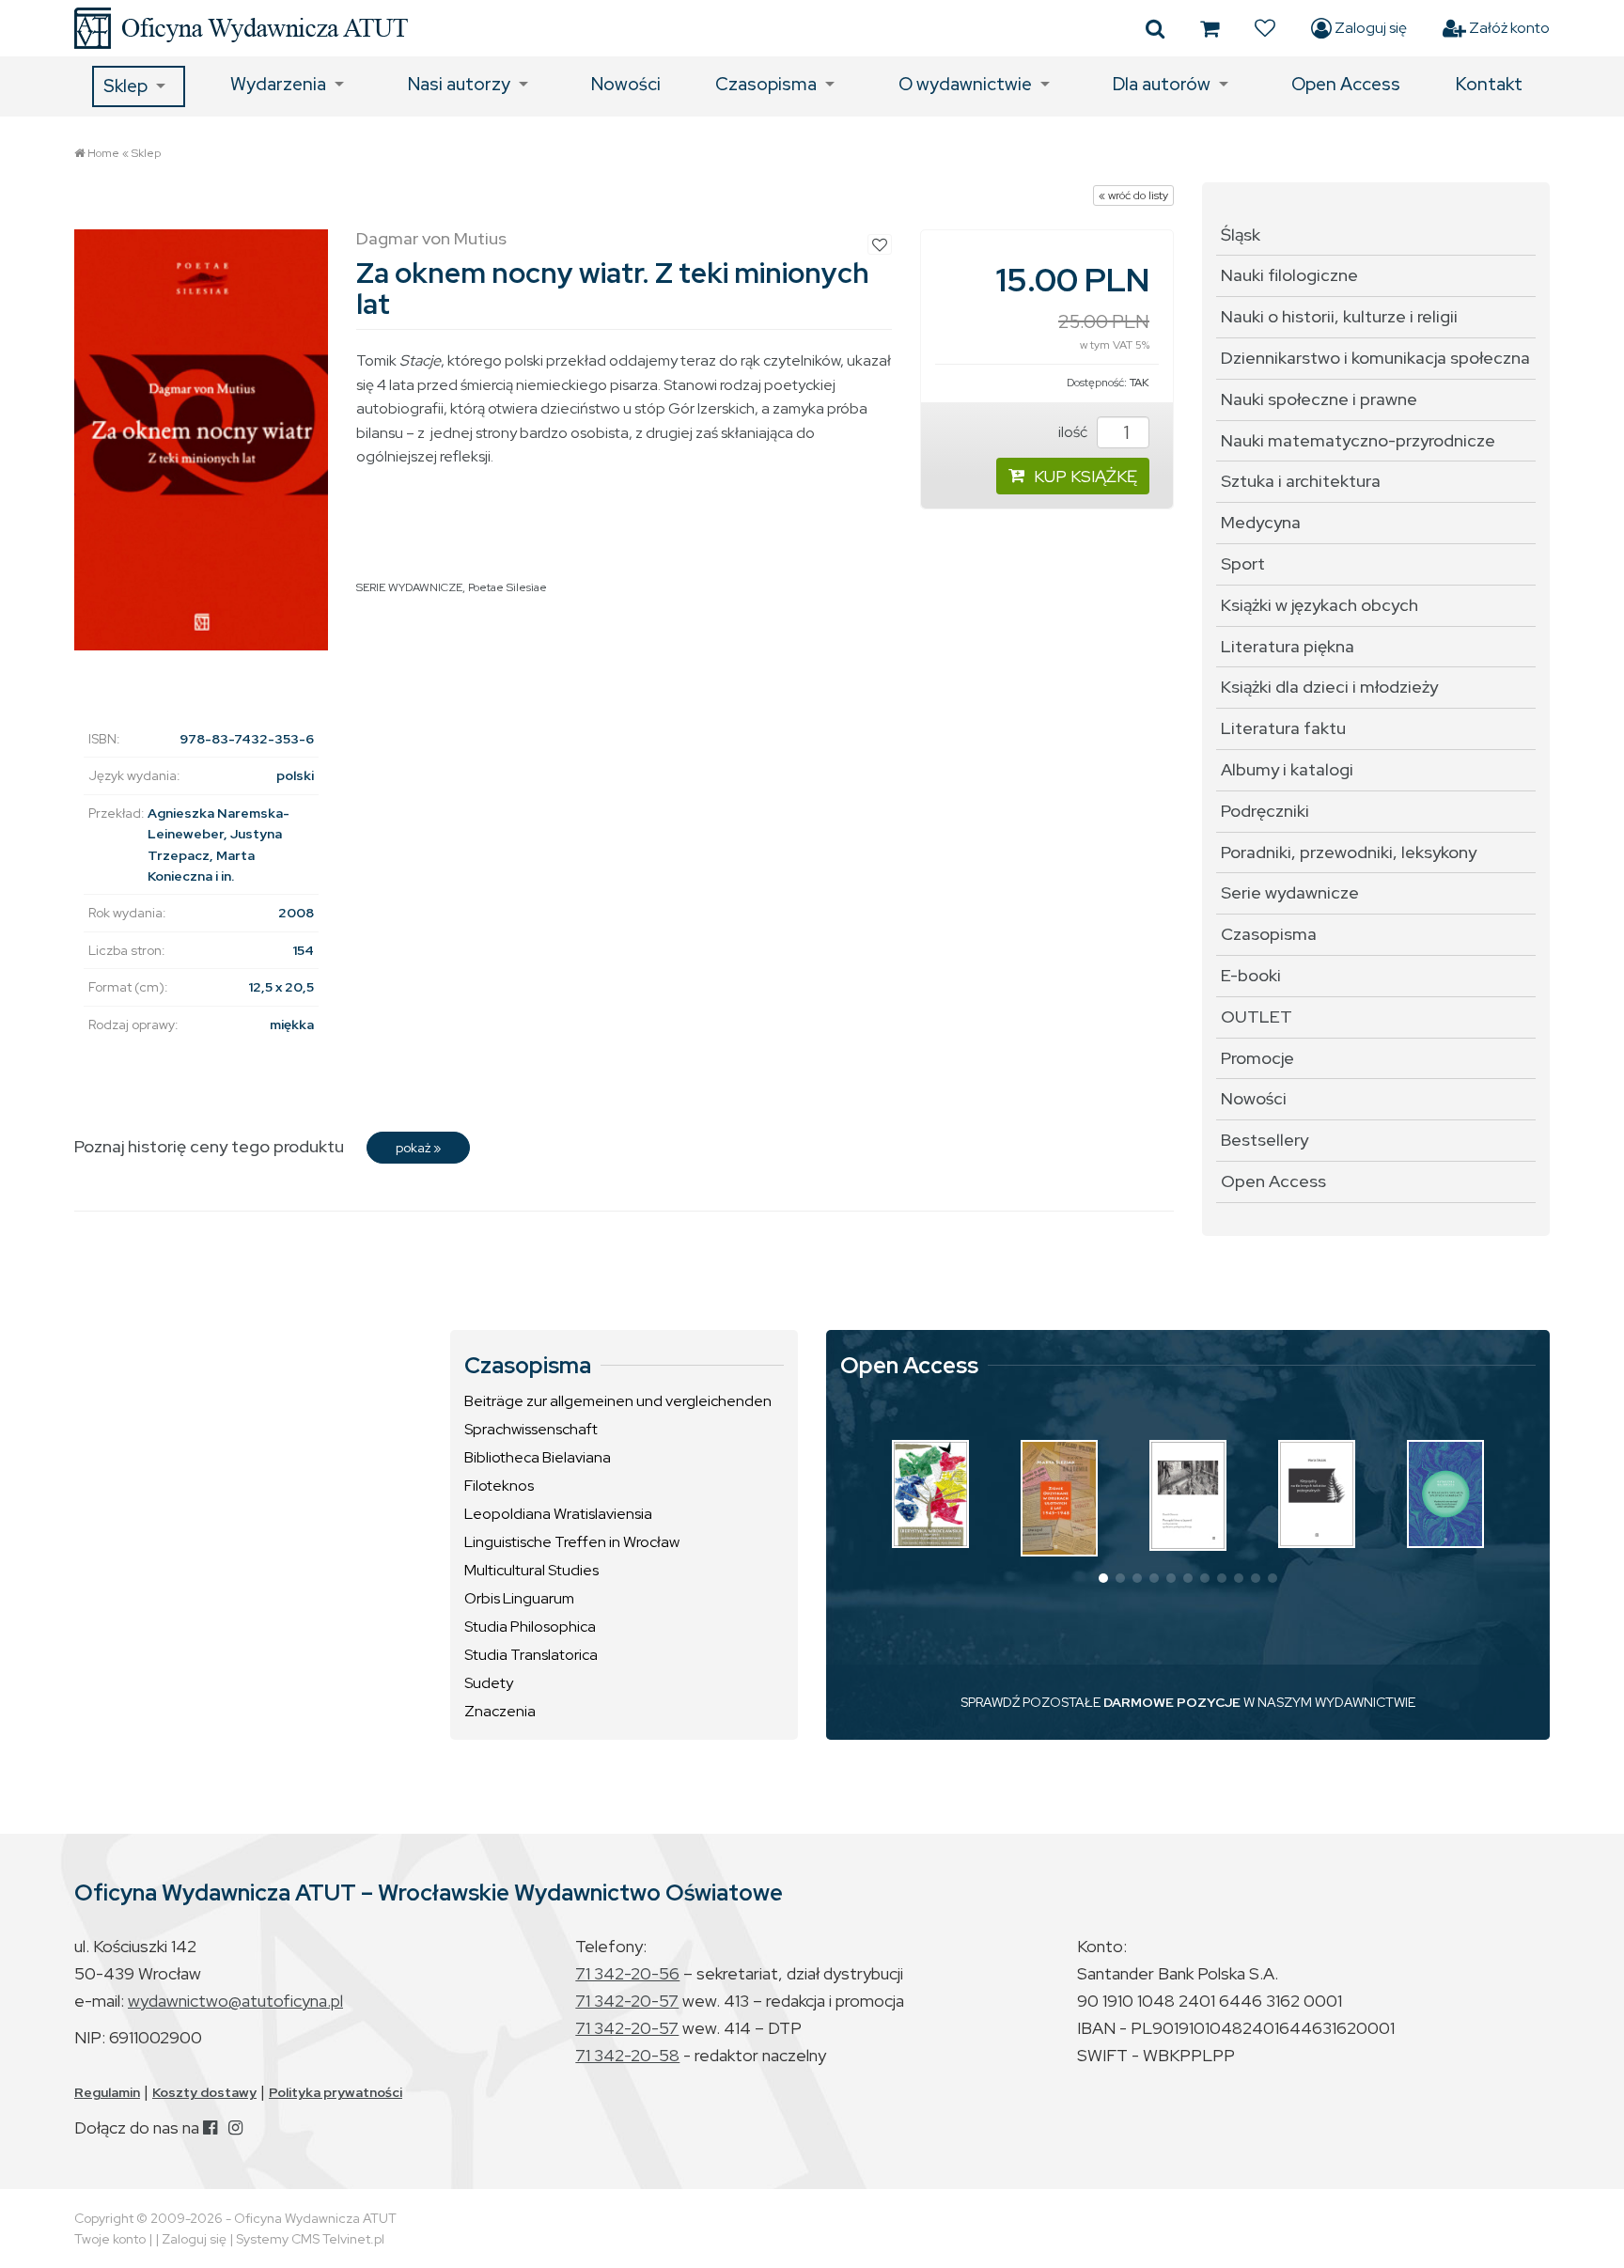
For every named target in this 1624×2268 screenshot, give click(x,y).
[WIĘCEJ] (930, 1494)
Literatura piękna (1288, 646)
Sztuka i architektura (1301, 481)
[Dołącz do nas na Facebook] (210, 2127)
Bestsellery (1265, 1140)
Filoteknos (499, 1486)
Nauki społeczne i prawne (1319, 399)
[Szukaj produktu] (1155, 28)
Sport (1243, 563)
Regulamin (107, 2092)
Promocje (1257, 1058)
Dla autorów (1162, 84)
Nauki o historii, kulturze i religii (1339, 316)
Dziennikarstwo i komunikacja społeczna (1375, 358)
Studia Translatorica (531, 1655)
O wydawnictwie (965, 84)
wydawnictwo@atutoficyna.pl (235, 2001)
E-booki (1251, 975)
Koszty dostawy (204, 2092)
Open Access (1346, 84)
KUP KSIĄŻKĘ (1085, 476)
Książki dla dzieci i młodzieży (1329, 687)
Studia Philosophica (530, 1627)
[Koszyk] (1210, 28)
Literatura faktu (1283, 728)
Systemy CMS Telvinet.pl (310, 2239)
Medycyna (1261, 522)
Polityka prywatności (336, 2092)
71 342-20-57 (627, 2001)
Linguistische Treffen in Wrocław (572, 1542)
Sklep (125, 86)
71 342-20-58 (627, 2055)
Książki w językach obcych (1319, 605)
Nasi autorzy (459, 84)
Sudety (489, 1683)
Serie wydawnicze (1290, 892)
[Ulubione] (1265, 28)
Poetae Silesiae (507, 587)
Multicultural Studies (531, 1570)
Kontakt (1489, 84)
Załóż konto (1508, 28)
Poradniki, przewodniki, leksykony (1349, 852)
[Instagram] (235, 2127)
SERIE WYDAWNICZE (409, 587)
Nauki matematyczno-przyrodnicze (1358, 440)
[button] (1103, 1578)
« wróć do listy (1133, 196)
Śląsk (1241, 235)
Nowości (626, 84)
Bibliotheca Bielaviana (538, 1457)
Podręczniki (1265, 811)
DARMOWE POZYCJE (1172, 1702)
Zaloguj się (1369, 28)
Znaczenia (500, 1711)
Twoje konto (110, 2239)
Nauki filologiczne (1289, 275)
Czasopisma (766, 84)
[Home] (241, 28)
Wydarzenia (278, 84)
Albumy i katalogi (1287, 769)
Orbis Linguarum (519, 1598)
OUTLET (1257, 1017)
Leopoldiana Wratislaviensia (558, 1514)
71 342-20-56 (627, 1973)
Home (103, 153)
